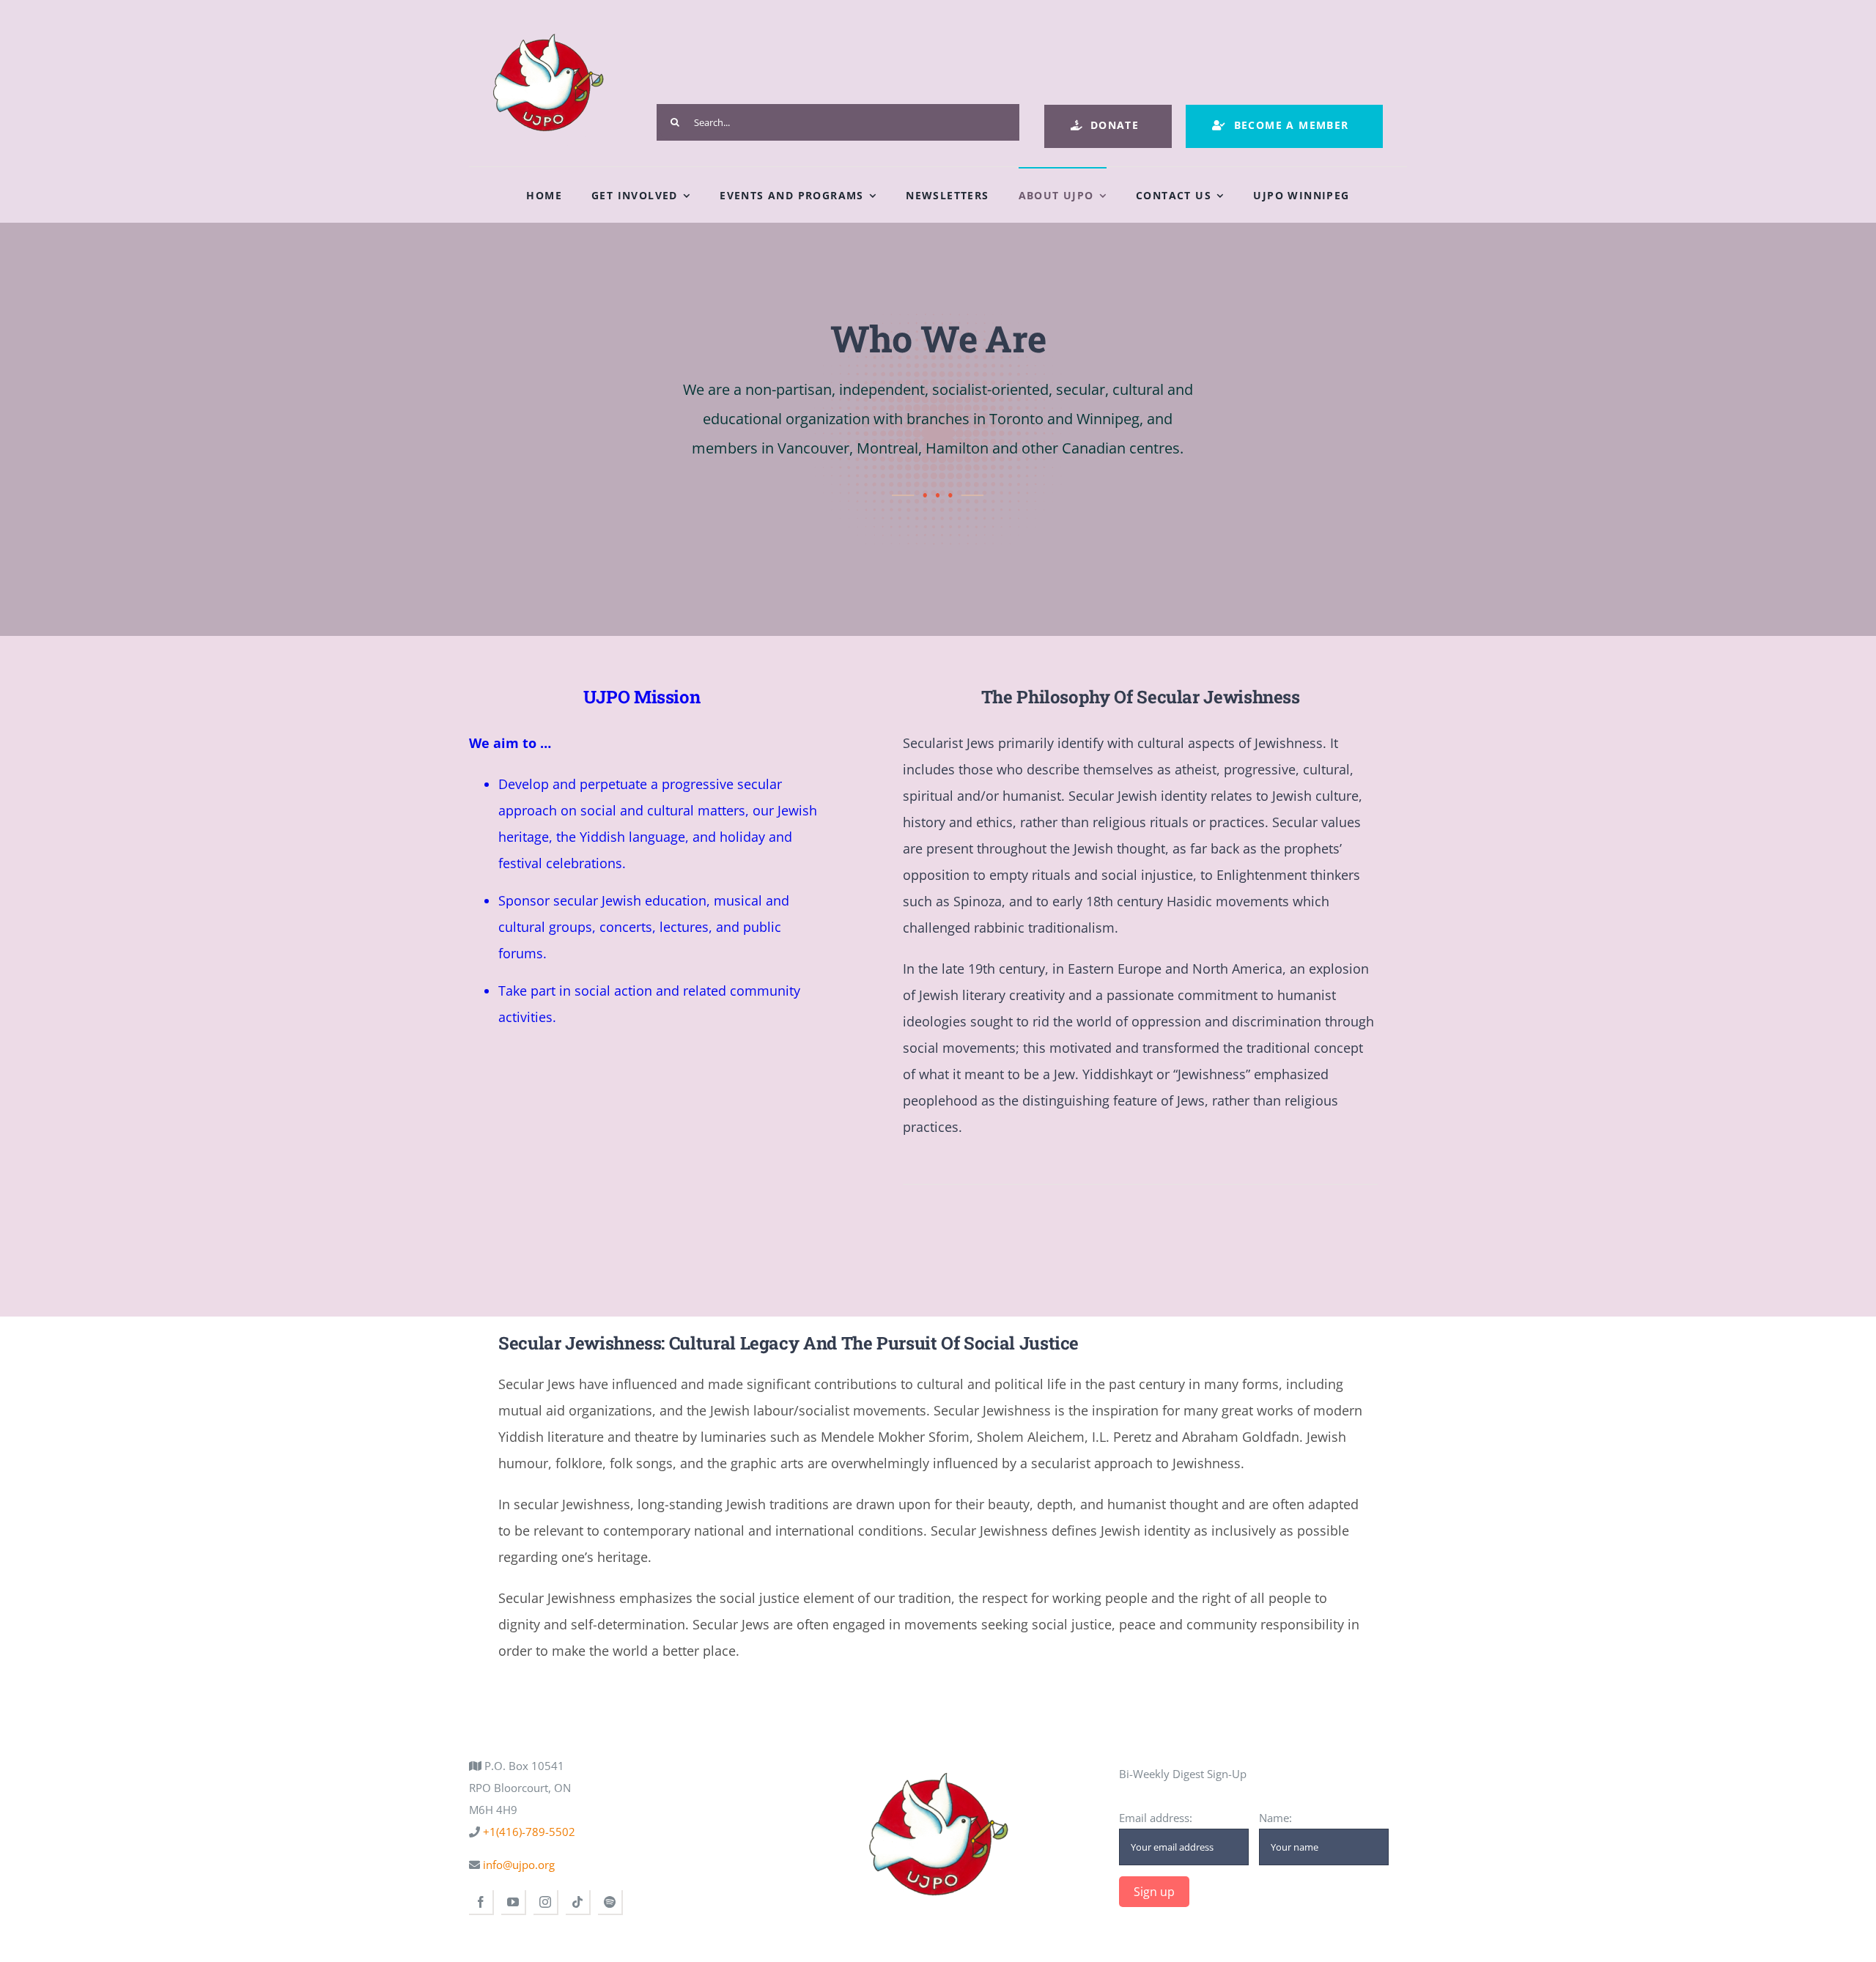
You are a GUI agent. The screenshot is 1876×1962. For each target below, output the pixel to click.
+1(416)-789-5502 (528, 1832)
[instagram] (546, 1903)
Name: (1275, 1818)
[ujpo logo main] (548, 23)
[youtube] (514, 1903)
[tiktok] (578, 1903)
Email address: (1156, 1818)
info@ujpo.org (517, 1865)
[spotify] (610, 1903)
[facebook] (481, 1903)
